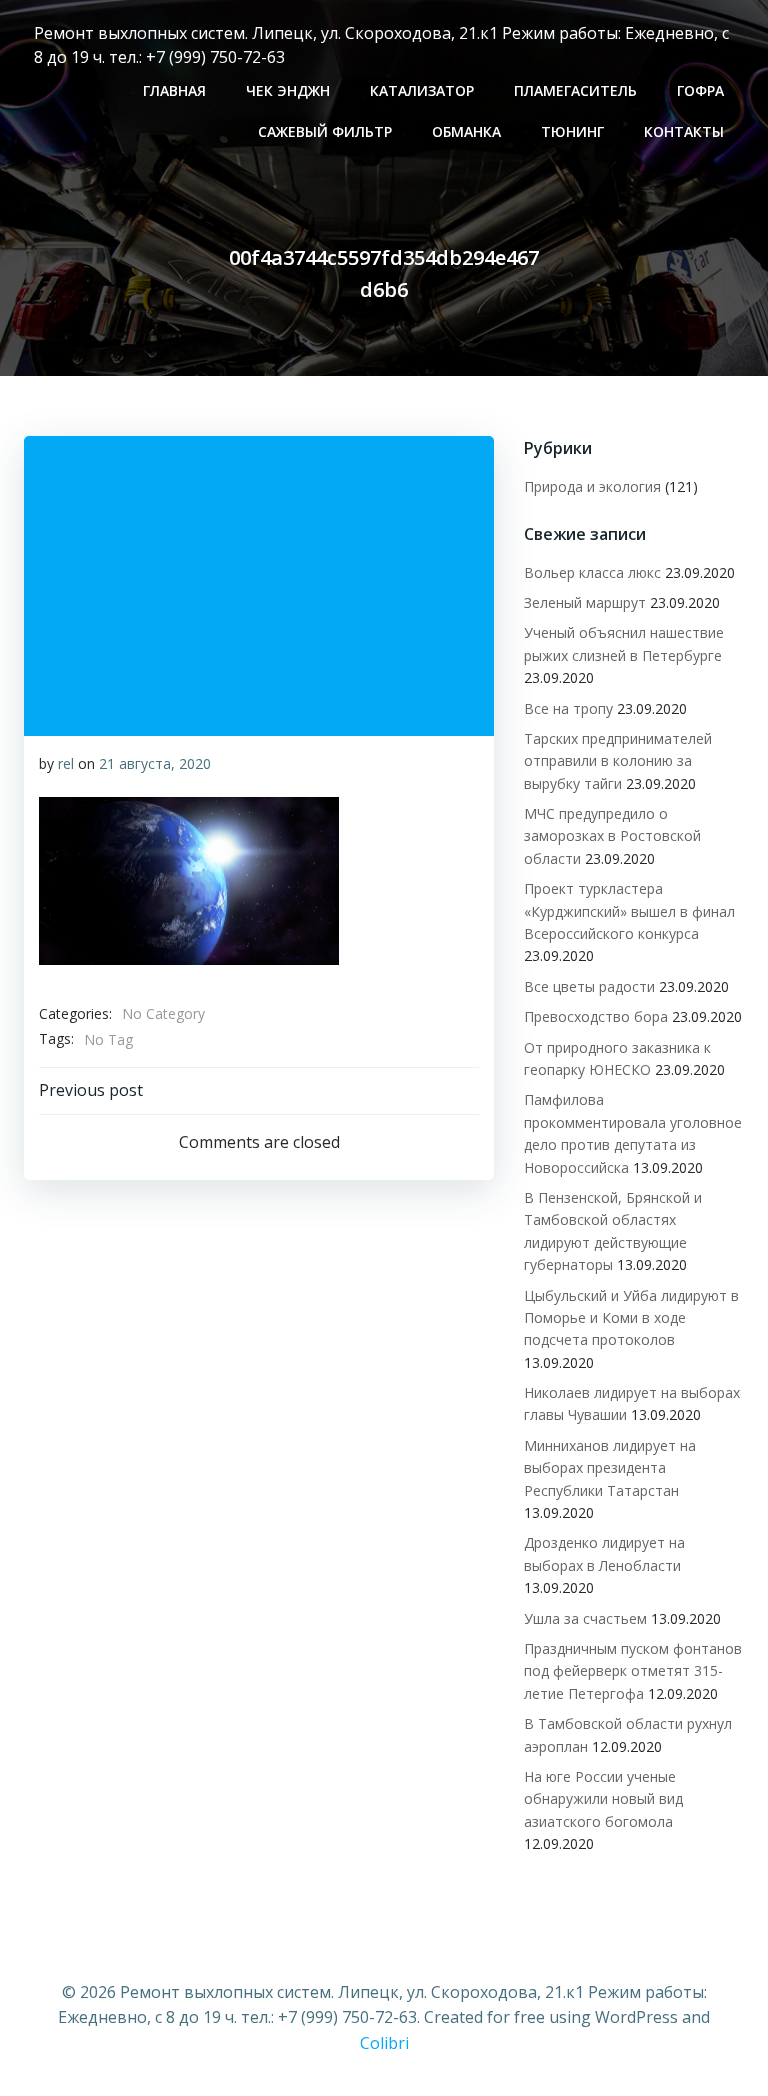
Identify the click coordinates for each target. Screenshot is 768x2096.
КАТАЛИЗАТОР (422, 90)
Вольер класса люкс (592, 572)
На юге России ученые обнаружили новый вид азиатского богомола (603, 1799)
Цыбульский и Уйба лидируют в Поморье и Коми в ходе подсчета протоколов (631, 1318)
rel (66, 763)
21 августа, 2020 (155, 763)
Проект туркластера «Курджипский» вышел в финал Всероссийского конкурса (629, 911)
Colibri (384, 2043)
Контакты (684, 131)
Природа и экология (592, 486)
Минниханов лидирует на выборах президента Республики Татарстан (610, 1468)
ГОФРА (700, 90)
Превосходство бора (596, 1016)
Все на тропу (568, 708)
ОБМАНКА (466, 131)
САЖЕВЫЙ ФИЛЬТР (325, 131)
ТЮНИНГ (572, 131)
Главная (174, 90)
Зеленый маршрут (585, 602)
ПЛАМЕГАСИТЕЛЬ (575, 90)
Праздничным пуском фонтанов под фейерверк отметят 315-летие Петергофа (633, 1671)
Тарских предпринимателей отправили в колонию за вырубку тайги (618, 761)
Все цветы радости (589, 986)
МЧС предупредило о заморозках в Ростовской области (612, 836)
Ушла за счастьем (585, 1618)
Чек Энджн (288, 90)
